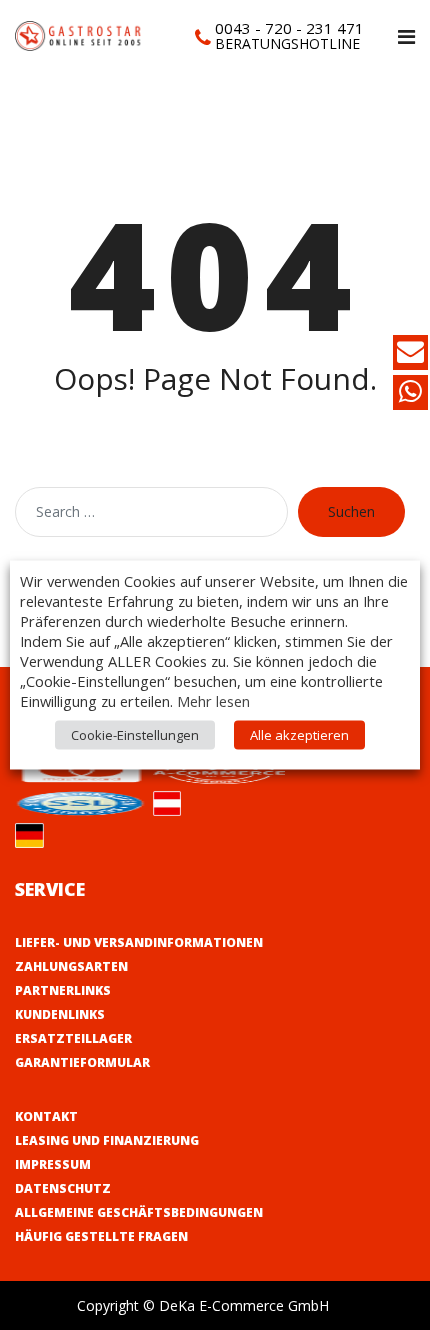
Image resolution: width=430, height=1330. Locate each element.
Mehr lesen (213, 701)
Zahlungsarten (71, 966)
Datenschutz (63, 1188)
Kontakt (46, 1116)
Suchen (351, 511)
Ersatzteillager (73, 1038)
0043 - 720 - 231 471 (289, 28)
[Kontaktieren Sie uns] (410, 355)
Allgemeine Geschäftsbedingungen (139, 1212)
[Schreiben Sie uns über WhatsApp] (410, 395)
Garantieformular (82, 1062)
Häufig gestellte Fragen (101, 1236)
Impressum (53, 1164)
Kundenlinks (60, 1014)
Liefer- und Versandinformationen (139, 942)
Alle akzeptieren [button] (299, 735)
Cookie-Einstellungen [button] (135, 735)
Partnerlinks (63, 990)
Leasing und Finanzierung (107, 1140)
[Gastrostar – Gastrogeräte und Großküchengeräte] (80, 34)
